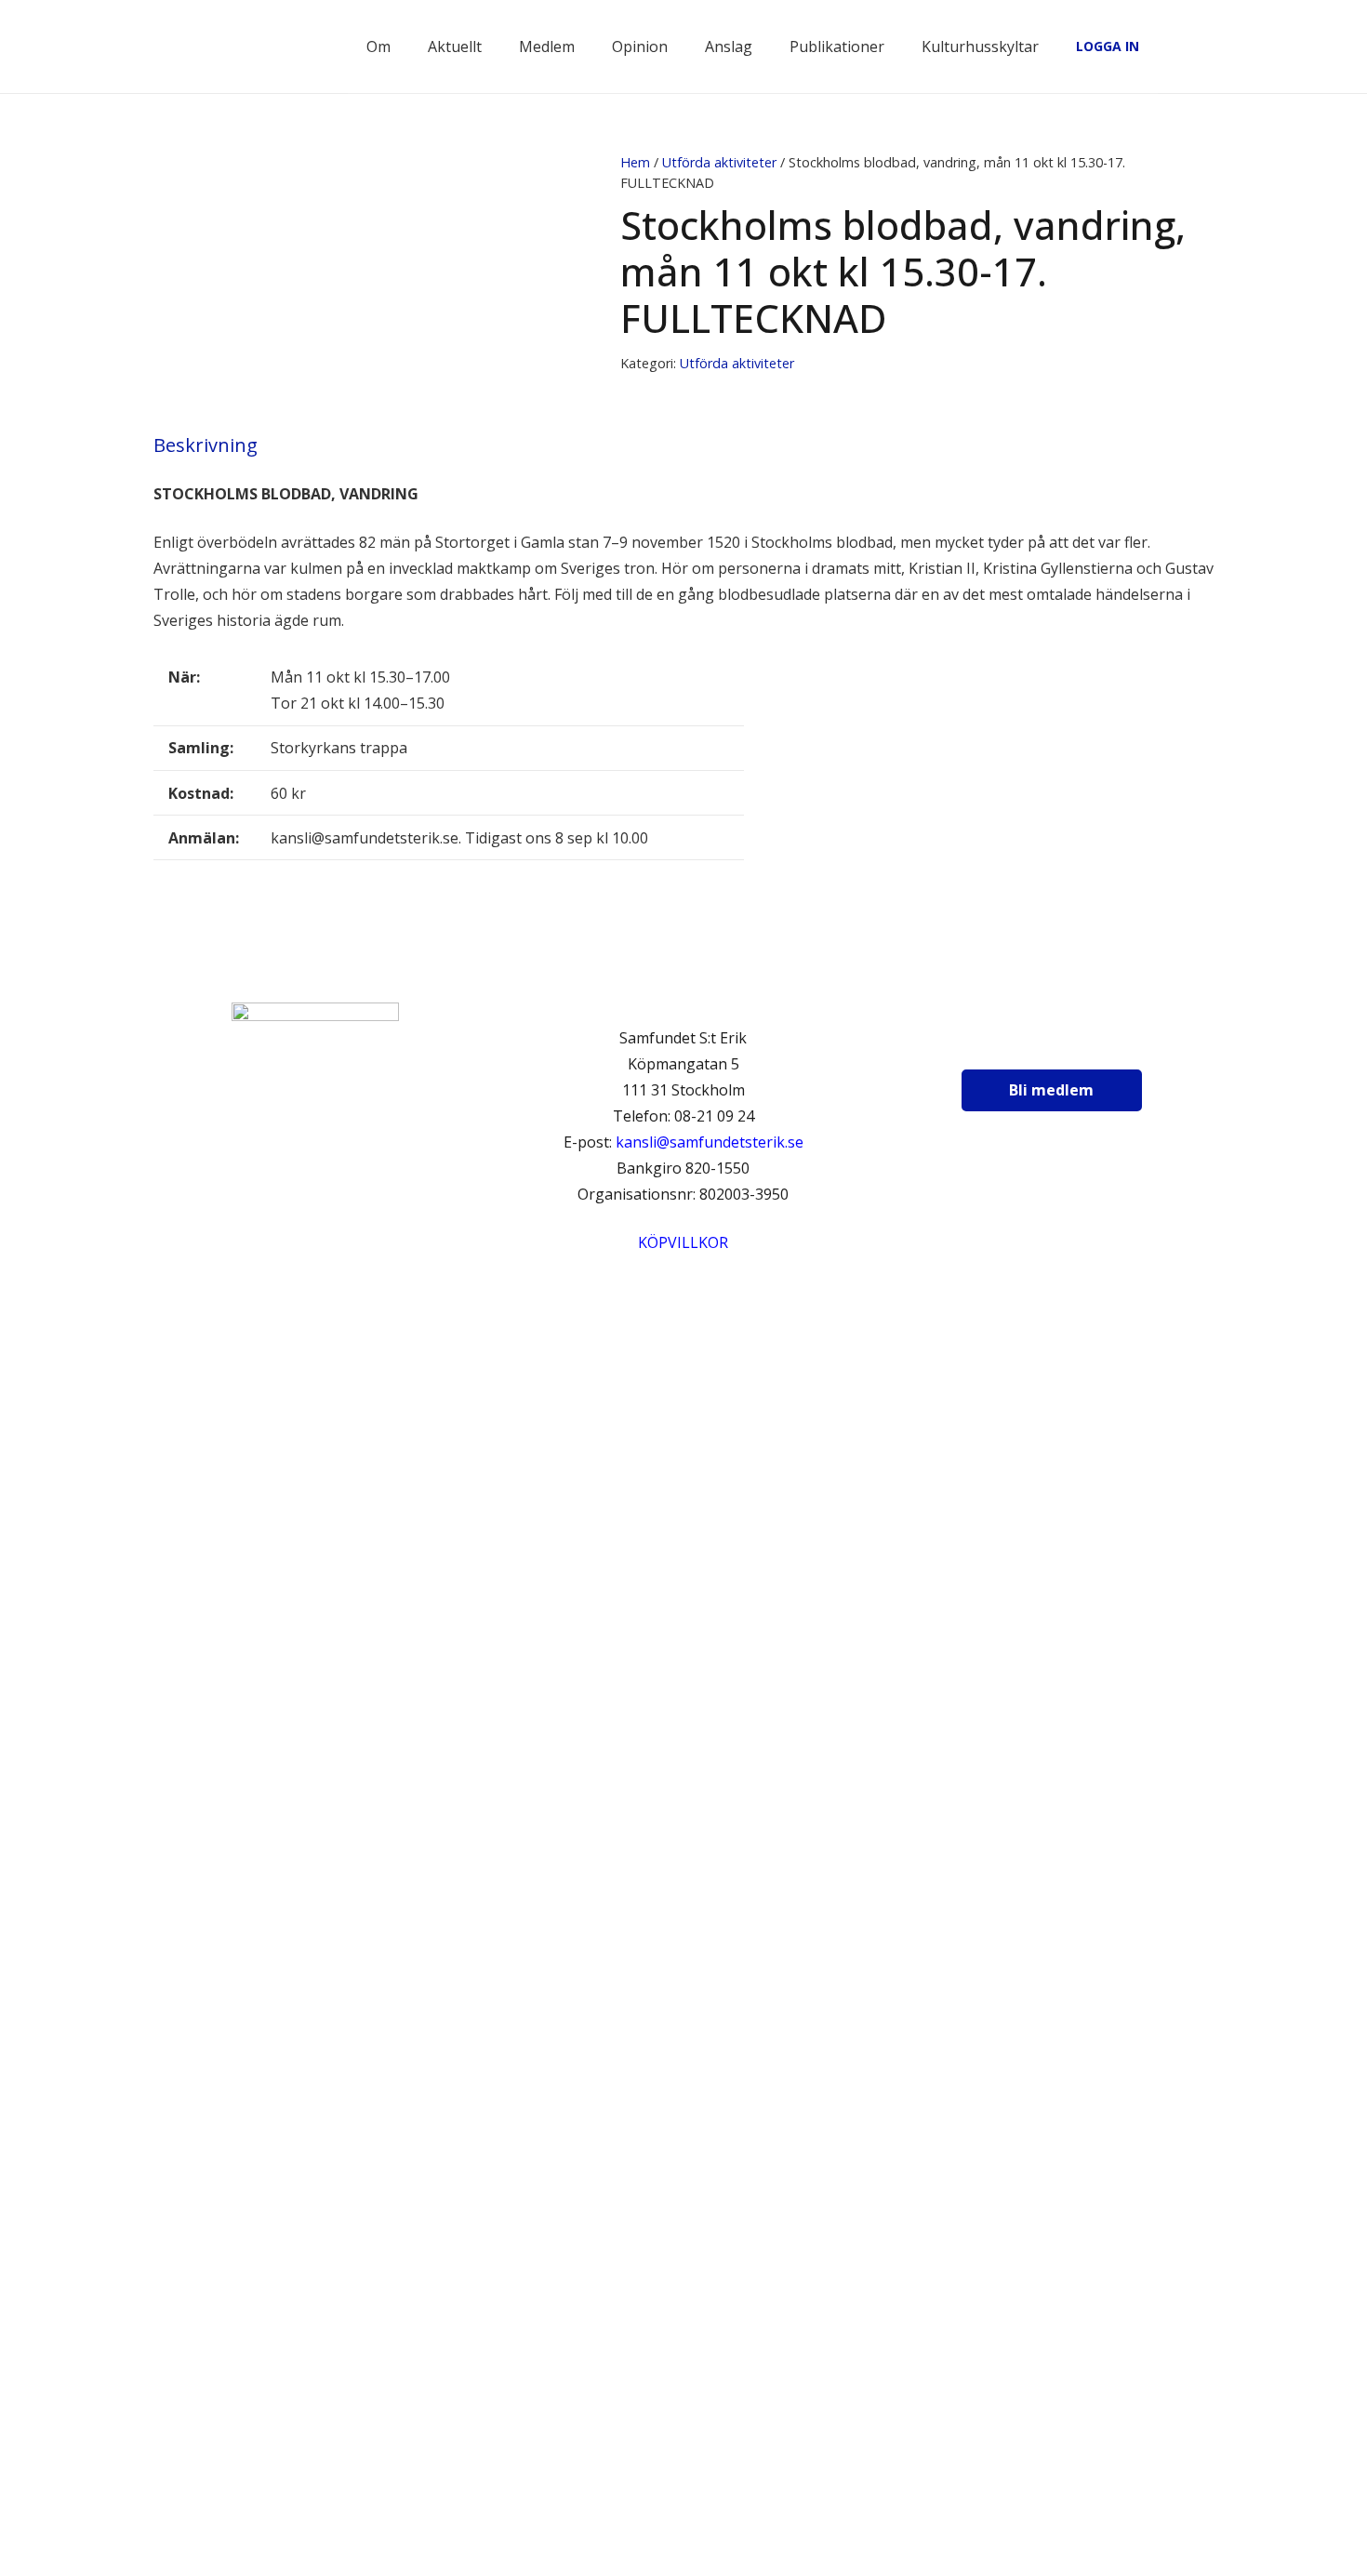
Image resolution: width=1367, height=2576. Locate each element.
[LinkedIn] (1091, 1043)
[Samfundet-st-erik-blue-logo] (254, 46)
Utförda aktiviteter (719, 162)
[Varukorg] (1162, 46)
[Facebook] (998, 1043)
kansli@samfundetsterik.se (710, 1142)
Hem (635, 162)
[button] (1203, 46)
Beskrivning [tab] (206, 445)
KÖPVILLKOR (683, 1242)
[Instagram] (1044, 1043)
